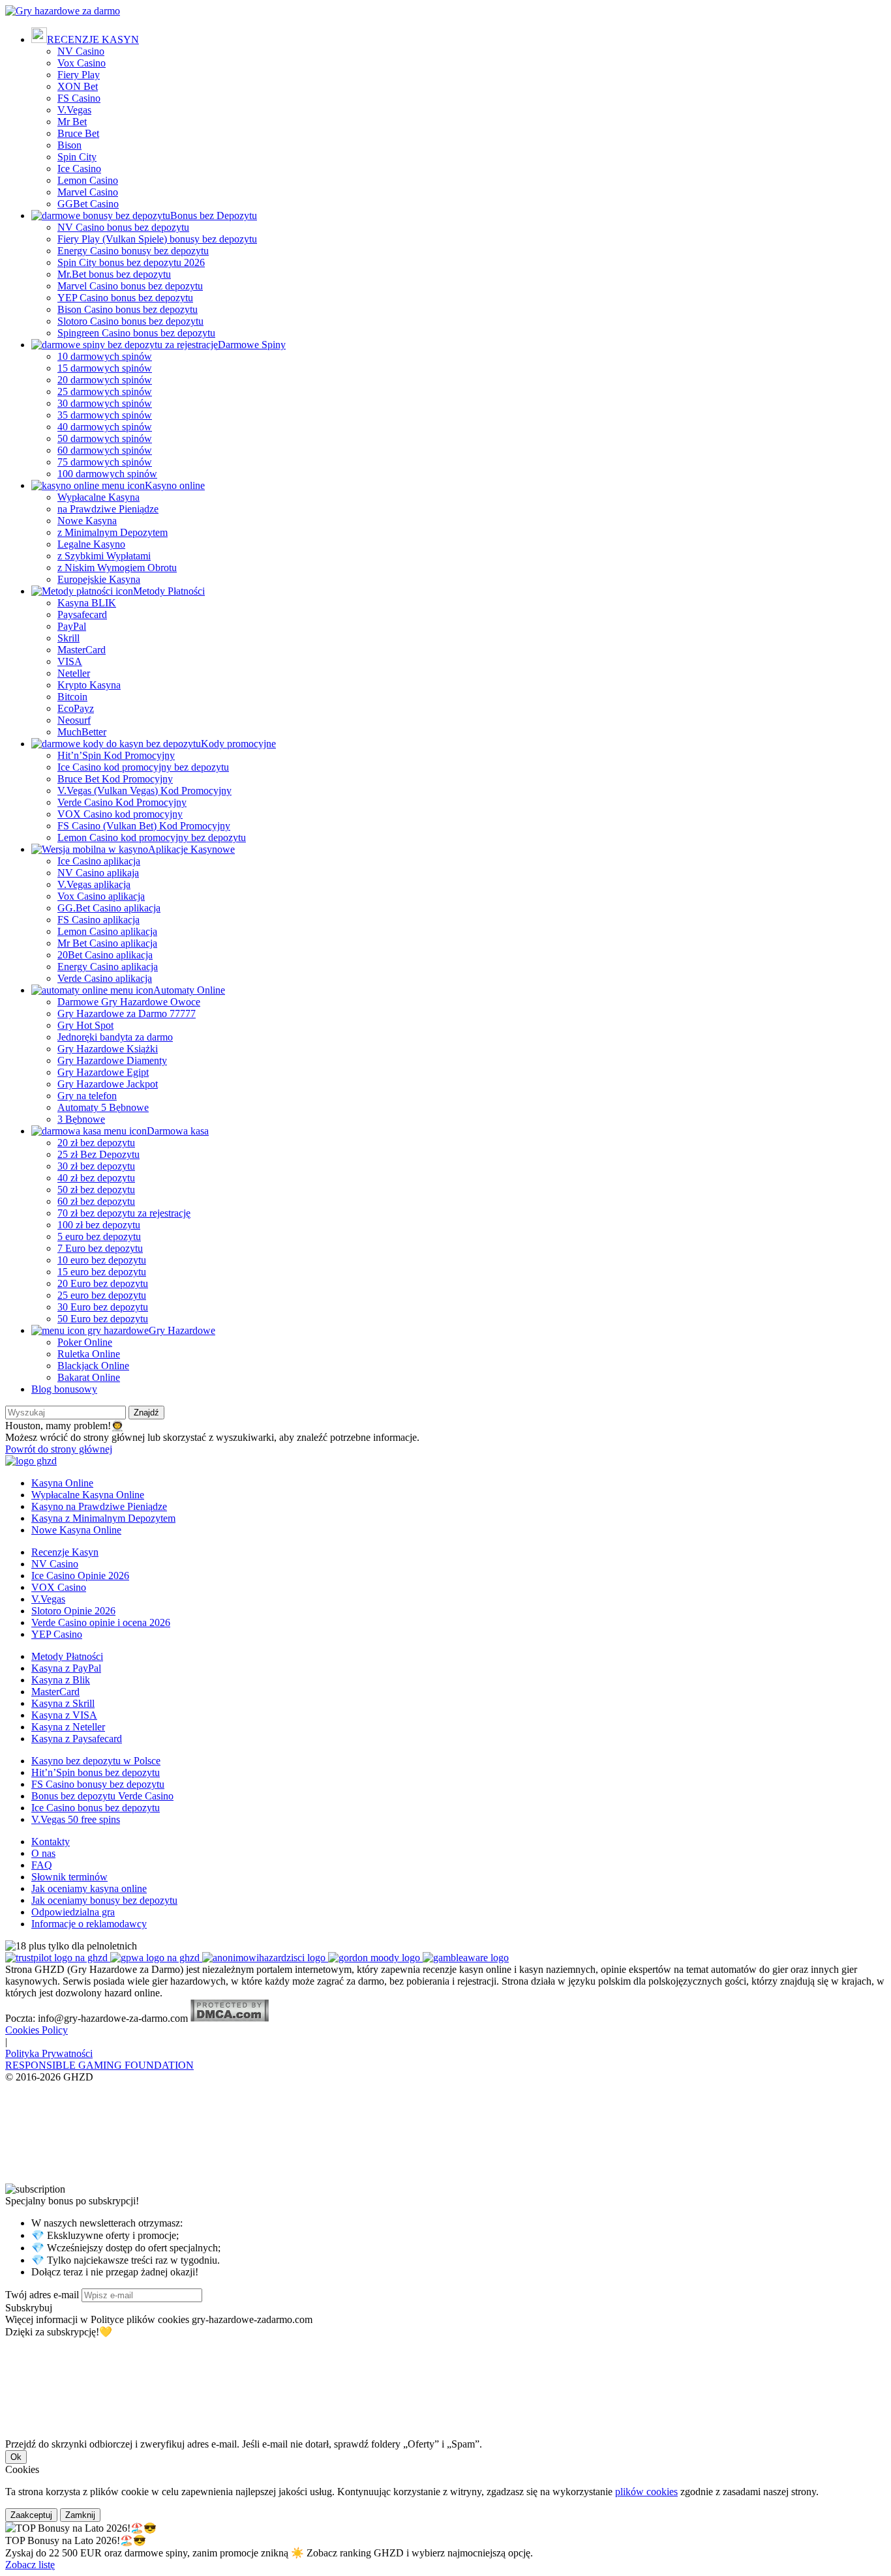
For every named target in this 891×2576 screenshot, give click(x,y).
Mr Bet (72, 122)
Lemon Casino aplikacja (107, 931)
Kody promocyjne (238, 744)
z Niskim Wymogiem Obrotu (117, 568)
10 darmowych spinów (105, 356)
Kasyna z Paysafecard (77, 1739)
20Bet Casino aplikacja (105, 955)
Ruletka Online (89, 1354)
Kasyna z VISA (64, 1715)
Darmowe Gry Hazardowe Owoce (129, 1002)
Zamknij (80, 2515)
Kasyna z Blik (61, 1680)
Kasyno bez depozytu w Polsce (96, 1761)
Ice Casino (79, 169)
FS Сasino (79, 98)
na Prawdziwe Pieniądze (108, 509)
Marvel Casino (88, 192)
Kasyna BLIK (87, 603)
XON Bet (78, 86)
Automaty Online (189, 990)
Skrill (68, 638)
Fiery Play (79, 75)
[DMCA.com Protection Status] (230, 2018)
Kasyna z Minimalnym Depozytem (103, 1518)
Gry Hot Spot (85, 1025)
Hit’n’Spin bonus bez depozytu (96, 1772)
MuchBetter (82, 732)
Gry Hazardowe (182, 1330)
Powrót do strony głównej (59, 1449)
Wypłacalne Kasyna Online (88, 1495)
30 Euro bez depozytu (103, 1307)
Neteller (74, 673)
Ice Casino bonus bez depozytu (96, 1808)
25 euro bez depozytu (102, 1295)
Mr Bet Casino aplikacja (107, 943)
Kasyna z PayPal (66, 1668)
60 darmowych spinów (105, 450)
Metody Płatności (169, 591)
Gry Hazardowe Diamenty (112, 1060)
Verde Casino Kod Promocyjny (122, 802)
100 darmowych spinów (107, 474)
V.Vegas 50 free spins (76, 1819)
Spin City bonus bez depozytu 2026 (131, 262)
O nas (43, 1853)
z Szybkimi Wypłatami (104, 556)
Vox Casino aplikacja (101, 896)
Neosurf (74, 720)
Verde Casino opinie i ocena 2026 (101, 1622)
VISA (70, 661)
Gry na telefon (87, 1096)
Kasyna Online (62, 1483)
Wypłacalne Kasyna (98, 497)
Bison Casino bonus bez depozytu (128, 309)
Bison (69, 145)
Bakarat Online (89, 1377)
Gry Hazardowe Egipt (103, 1072)
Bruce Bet (78, 133)
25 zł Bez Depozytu (98, 1154)
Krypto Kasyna (89, 685)
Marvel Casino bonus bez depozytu (130, 286)
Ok (16, 2457)
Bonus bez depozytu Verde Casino (102, 1796)
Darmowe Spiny (252, 345)
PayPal (72, 626)
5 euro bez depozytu (99, 1236)
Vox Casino (82, 63)
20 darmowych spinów (105, 380)
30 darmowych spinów (105, 403)
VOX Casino (59, 1587)
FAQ (42, 1865)
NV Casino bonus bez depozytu (123, 227)
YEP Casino (57, 1634)
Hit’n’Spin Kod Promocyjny (116, 755)
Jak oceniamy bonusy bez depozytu (104, 1900)
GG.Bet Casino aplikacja (109, 908)
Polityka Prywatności (49, 2053)
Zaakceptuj (31, 2515)
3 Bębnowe (81, 1119)
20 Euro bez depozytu (103, 1283)
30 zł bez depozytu (96, 1166)
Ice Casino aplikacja (99, 861)
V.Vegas (74, 110)
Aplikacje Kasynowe (191, 849)
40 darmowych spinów (105, 427)
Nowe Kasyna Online (76, 1530)
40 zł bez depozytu (96, 1178)
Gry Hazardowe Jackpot (108, 1084)
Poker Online (85, 1342)
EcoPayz (76, 708)
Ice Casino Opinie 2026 (80, 1576)
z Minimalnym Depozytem (113, 532)
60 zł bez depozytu (96, 1201)
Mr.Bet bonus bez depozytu (114, 274)
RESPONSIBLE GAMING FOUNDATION (99, 2065)
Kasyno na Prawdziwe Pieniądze (99, 1506)
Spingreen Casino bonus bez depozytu (136, 333)
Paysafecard (82, 614)
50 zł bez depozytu (96, 1190)
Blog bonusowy (64, 1389)
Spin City (77, 157)
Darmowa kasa (178, 1131)
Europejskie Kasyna (99, 579)
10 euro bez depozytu (102, 1260)
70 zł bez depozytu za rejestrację (124, 1213)
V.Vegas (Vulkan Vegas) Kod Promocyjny (144, 791)
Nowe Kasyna (87, 521)
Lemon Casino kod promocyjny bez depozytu (152, 837)
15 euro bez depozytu (102, 1272)
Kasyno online (175, 485)
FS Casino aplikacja (98, 920)
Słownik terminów (69, 1877)
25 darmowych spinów (105, 392)
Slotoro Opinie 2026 (73, 1611)
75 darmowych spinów (105, 462)
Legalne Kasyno (91, 544)
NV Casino (81, 51)
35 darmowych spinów (105, 415)
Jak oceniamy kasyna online (89, 1888)
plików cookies (646, 2492)
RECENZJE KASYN (93, 39)
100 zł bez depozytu (99, 1225)
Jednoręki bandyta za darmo (115, 1037)
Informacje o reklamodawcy (89, 1924)
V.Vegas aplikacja (94, 884)
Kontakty (51, 1842)
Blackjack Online (93, 1366)
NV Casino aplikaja (98, 873)
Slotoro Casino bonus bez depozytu (130, 321)
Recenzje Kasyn (65, 1552)
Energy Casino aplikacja (108, 967)
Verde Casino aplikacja (105, 978)
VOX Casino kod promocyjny (120, 814)
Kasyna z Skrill (63, 1703)
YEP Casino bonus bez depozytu (125, 298)
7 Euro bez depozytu (100, 1248)
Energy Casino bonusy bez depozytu (133, 251)
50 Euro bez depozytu (103, 1319)
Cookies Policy (37, 2030)
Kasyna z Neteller (68, 1727)
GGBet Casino (88, 204)
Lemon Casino (88, 180)
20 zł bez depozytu (96, 1143)
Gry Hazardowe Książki (108, 1049)
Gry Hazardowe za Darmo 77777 (127, 1014)
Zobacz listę (30, 2565)
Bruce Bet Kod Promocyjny (115, 779)
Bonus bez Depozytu (214, 215)
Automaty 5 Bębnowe (103, 1107)
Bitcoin (72, 697)
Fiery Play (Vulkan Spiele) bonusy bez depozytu (157, 239)
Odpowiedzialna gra (73, 1912)
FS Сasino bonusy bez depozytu (98, 1784)
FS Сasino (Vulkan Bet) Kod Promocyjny (144, 826)
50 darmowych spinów (105, 438)
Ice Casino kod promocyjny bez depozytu (143, 767)
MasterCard (82, 650)
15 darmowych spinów (105, 368)
